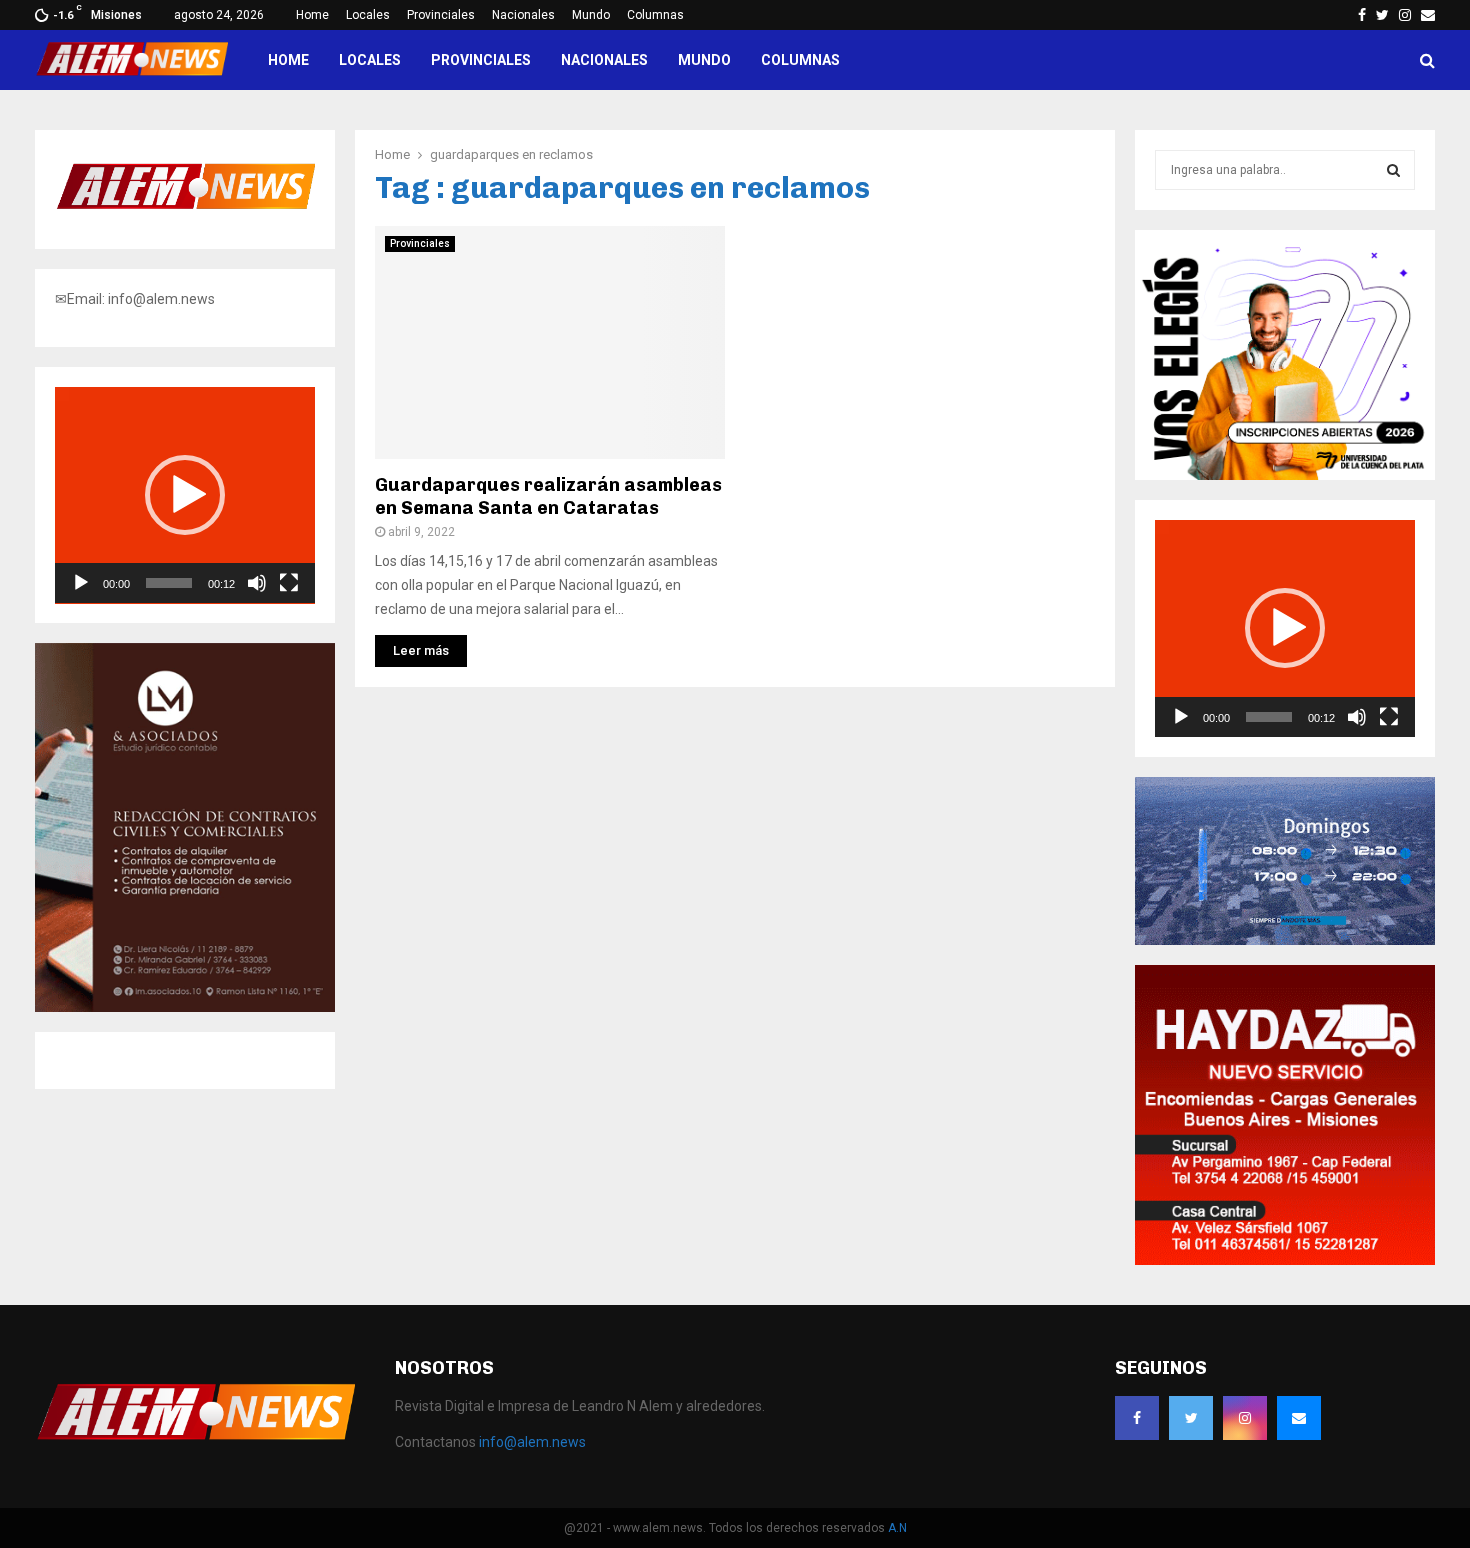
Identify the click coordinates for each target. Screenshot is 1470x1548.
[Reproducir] (81, 583)
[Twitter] (1191, 1418)
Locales (368, 15)
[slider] (169, 583)
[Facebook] (1137, 1418)
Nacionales (523, 15)
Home (312, 15)
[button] (185, 495)
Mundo (591, 15)
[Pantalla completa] (289, 583)
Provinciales (441, 15)
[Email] (1299, 1418)
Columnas (655, 15)
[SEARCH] (1393, 170)
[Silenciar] (257, 583)
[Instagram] (1245, 1418)
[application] (185, 495)
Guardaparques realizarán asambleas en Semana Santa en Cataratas (548, 496)
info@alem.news (532, 1442)
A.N (897, 1528)
